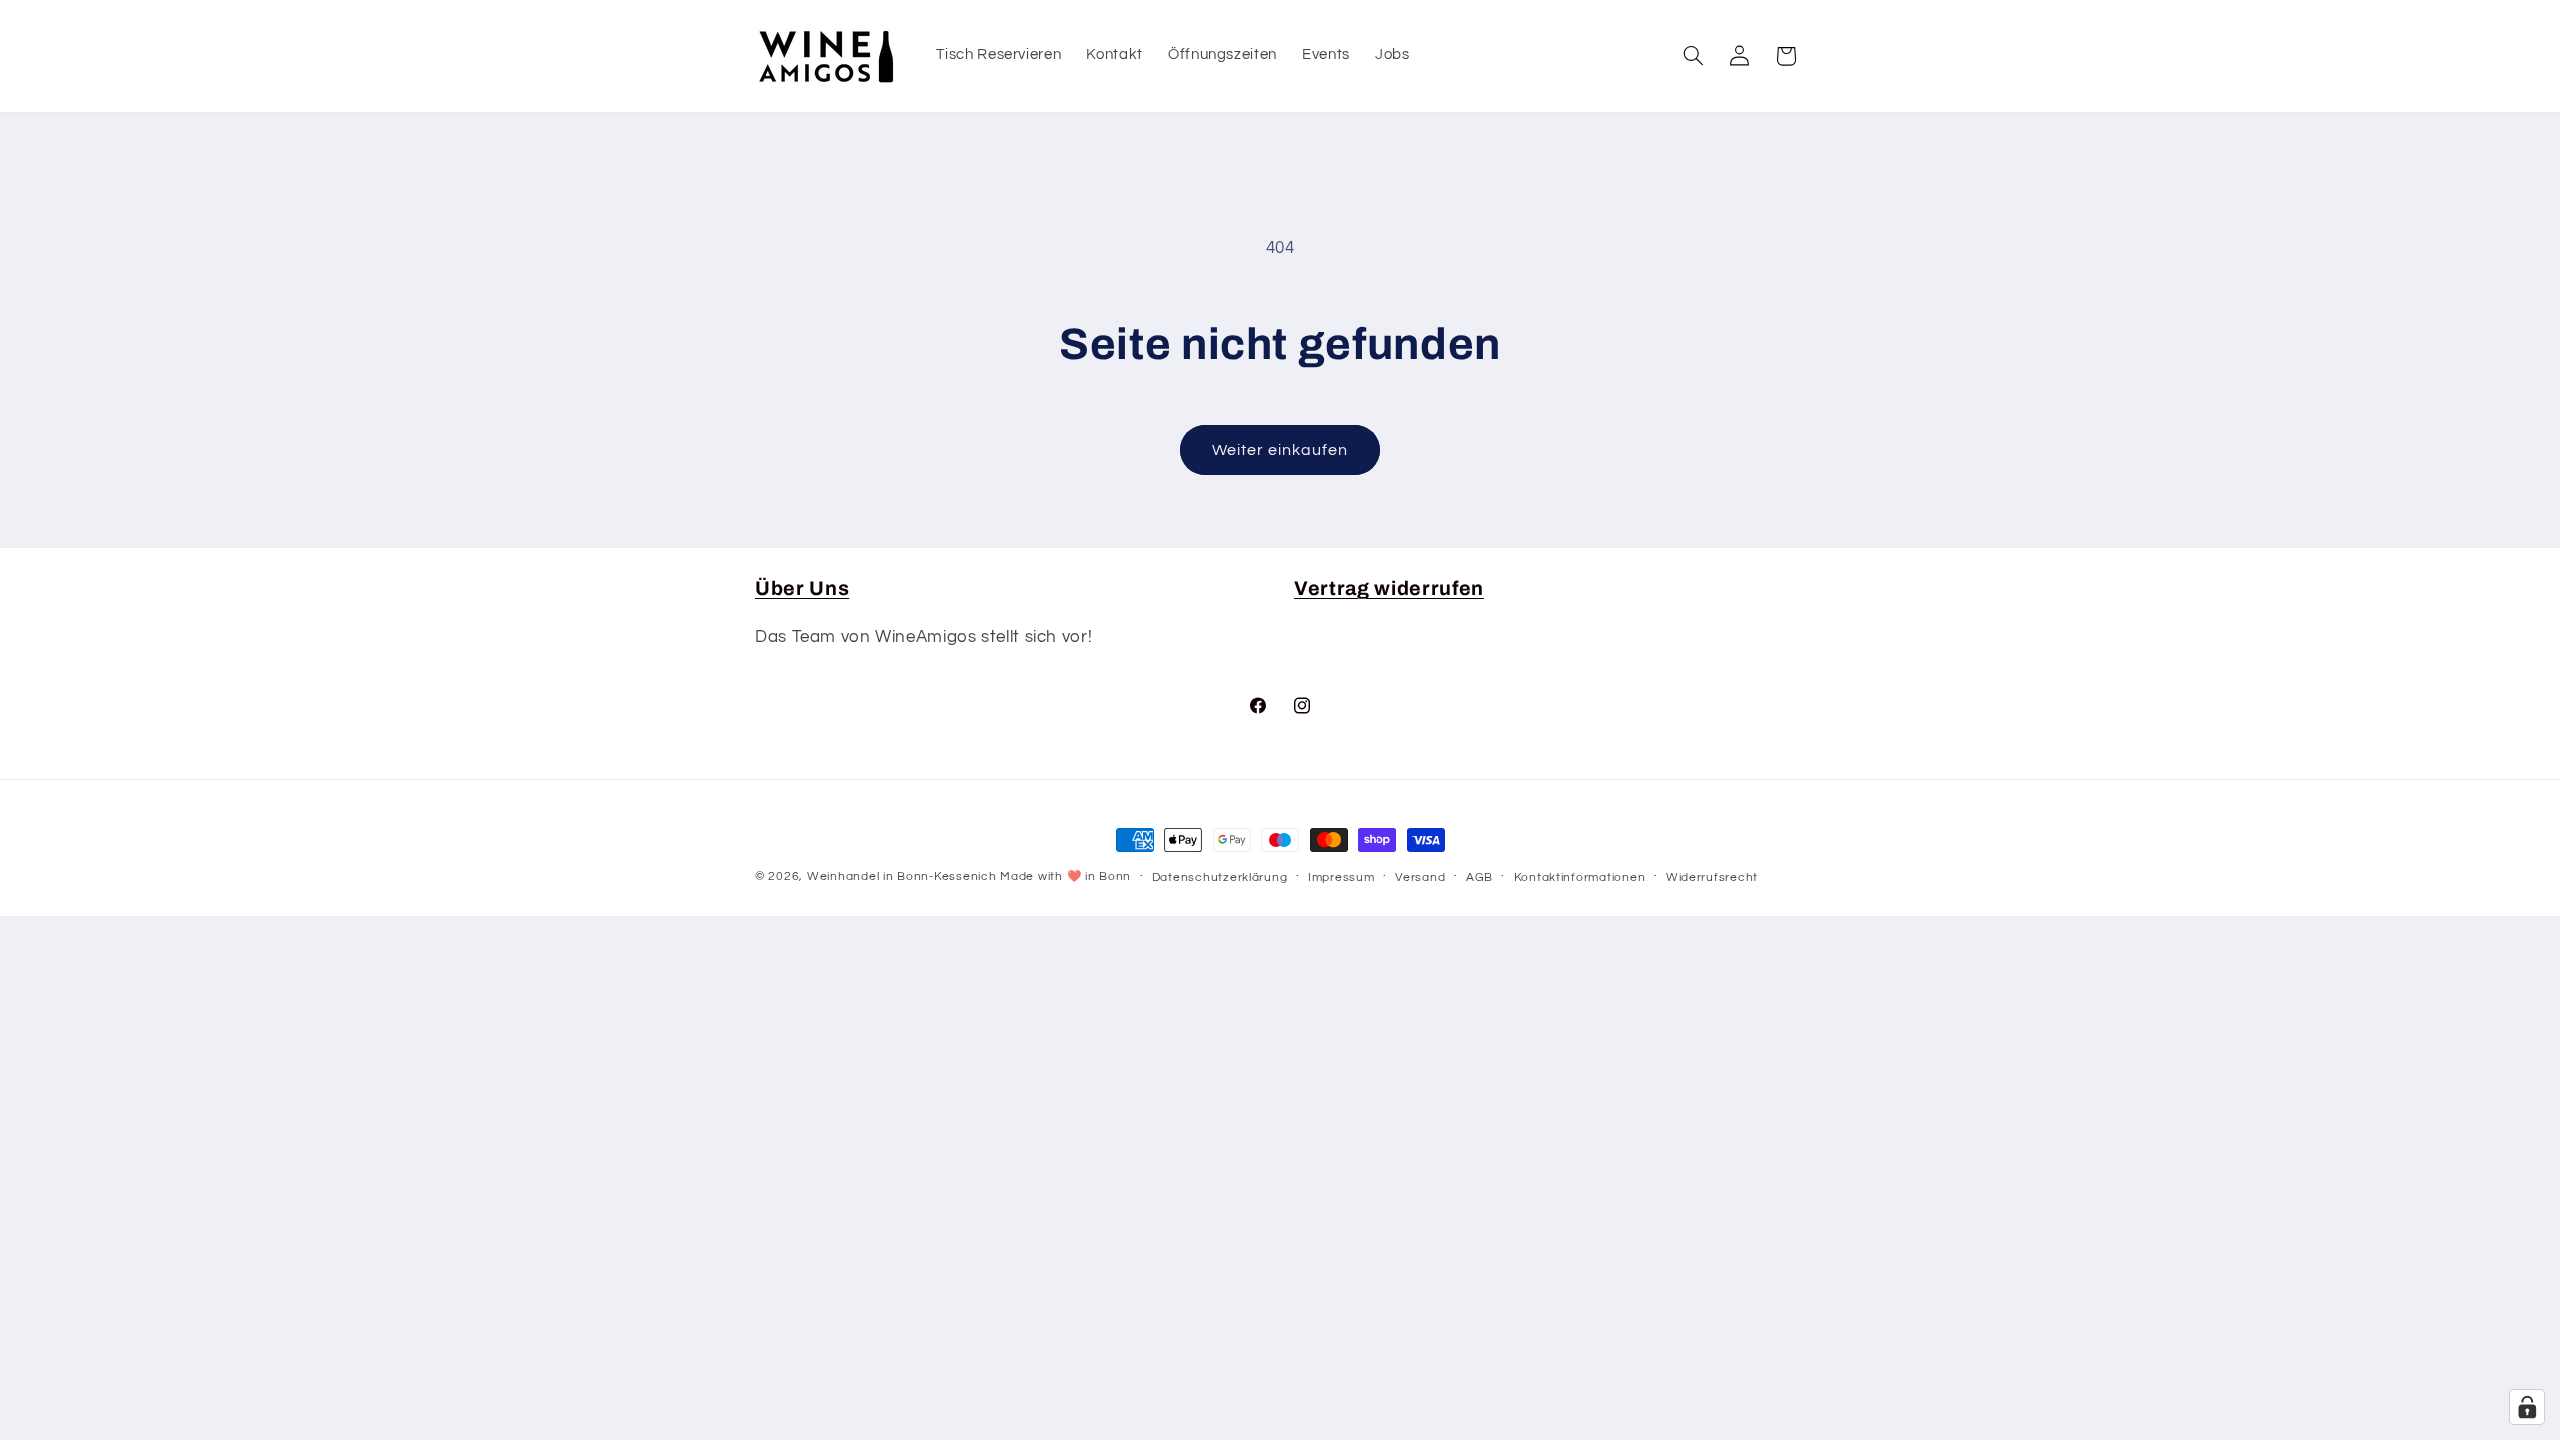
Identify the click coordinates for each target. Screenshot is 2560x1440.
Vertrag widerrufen (1389, 588)
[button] (1694, 56)
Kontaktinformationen (1580, 877)
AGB (1479, 877)
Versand (1420, 877)
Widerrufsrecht (1712, 877)
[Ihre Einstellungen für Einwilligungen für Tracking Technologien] (2527, 1407)
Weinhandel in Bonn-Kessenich (902, 876)
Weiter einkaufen (1280, 450)
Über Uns (802, 588)
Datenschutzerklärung (1220, 877)
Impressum (1341, 877)
